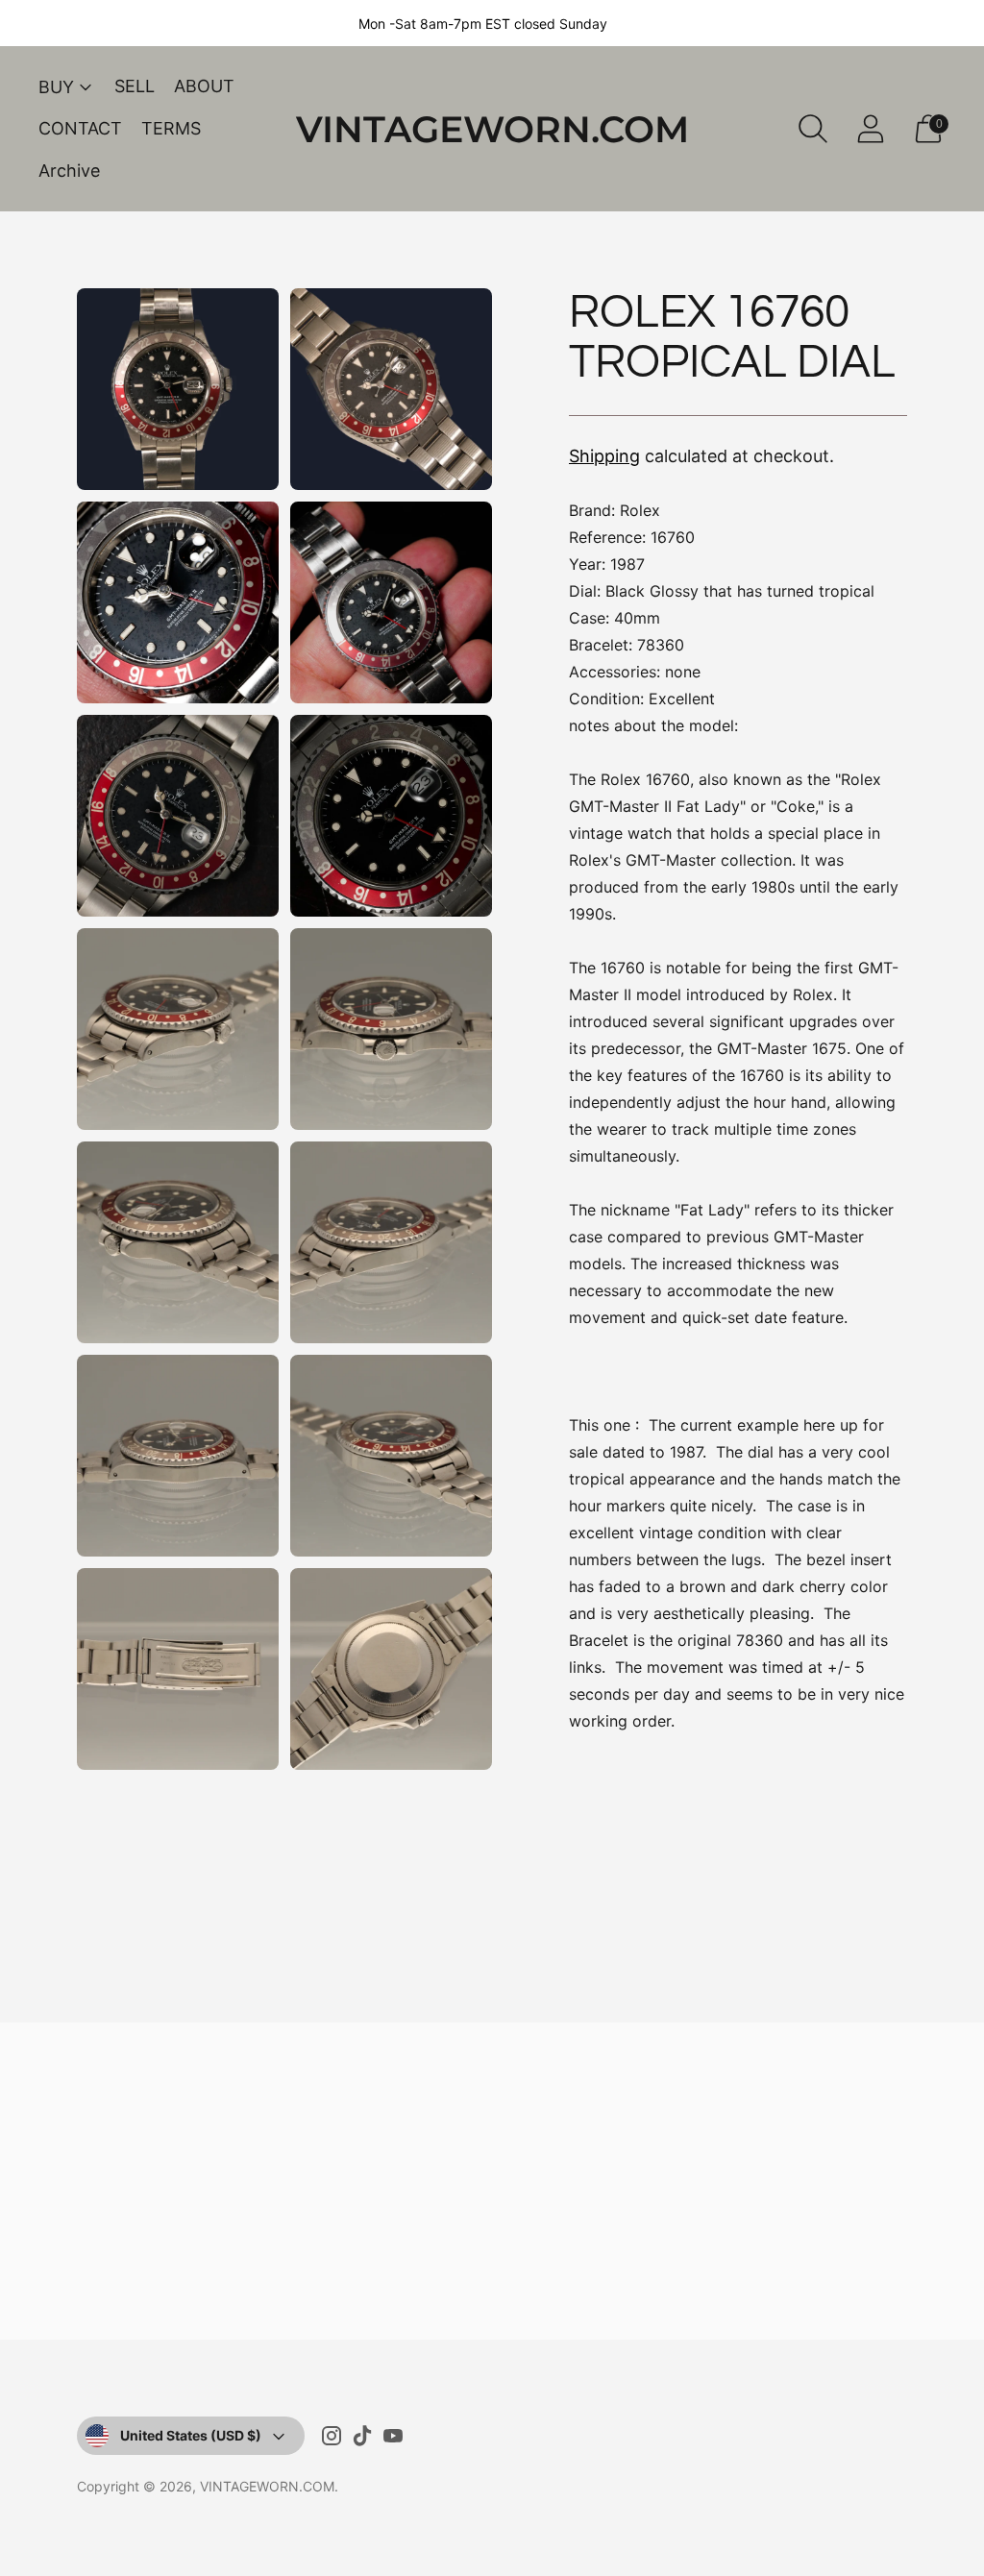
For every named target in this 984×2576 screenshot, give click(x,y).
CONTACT (80, 128)
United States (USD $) (191, 2435)
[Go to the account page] (871, 129)
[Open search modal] (813, 129)
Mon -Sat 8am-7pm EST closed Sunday (483, 24)
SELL (135, 86)
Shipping (604, 456)
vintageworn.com (267, 2486)
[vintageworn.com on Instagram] (332, 2440)
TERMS (171, 128)
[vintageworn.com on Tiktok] (362, 2440)
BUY (56, 87)
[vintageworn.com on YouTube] (393, 2440)
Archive (69, 171)
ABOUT (204, 86)
